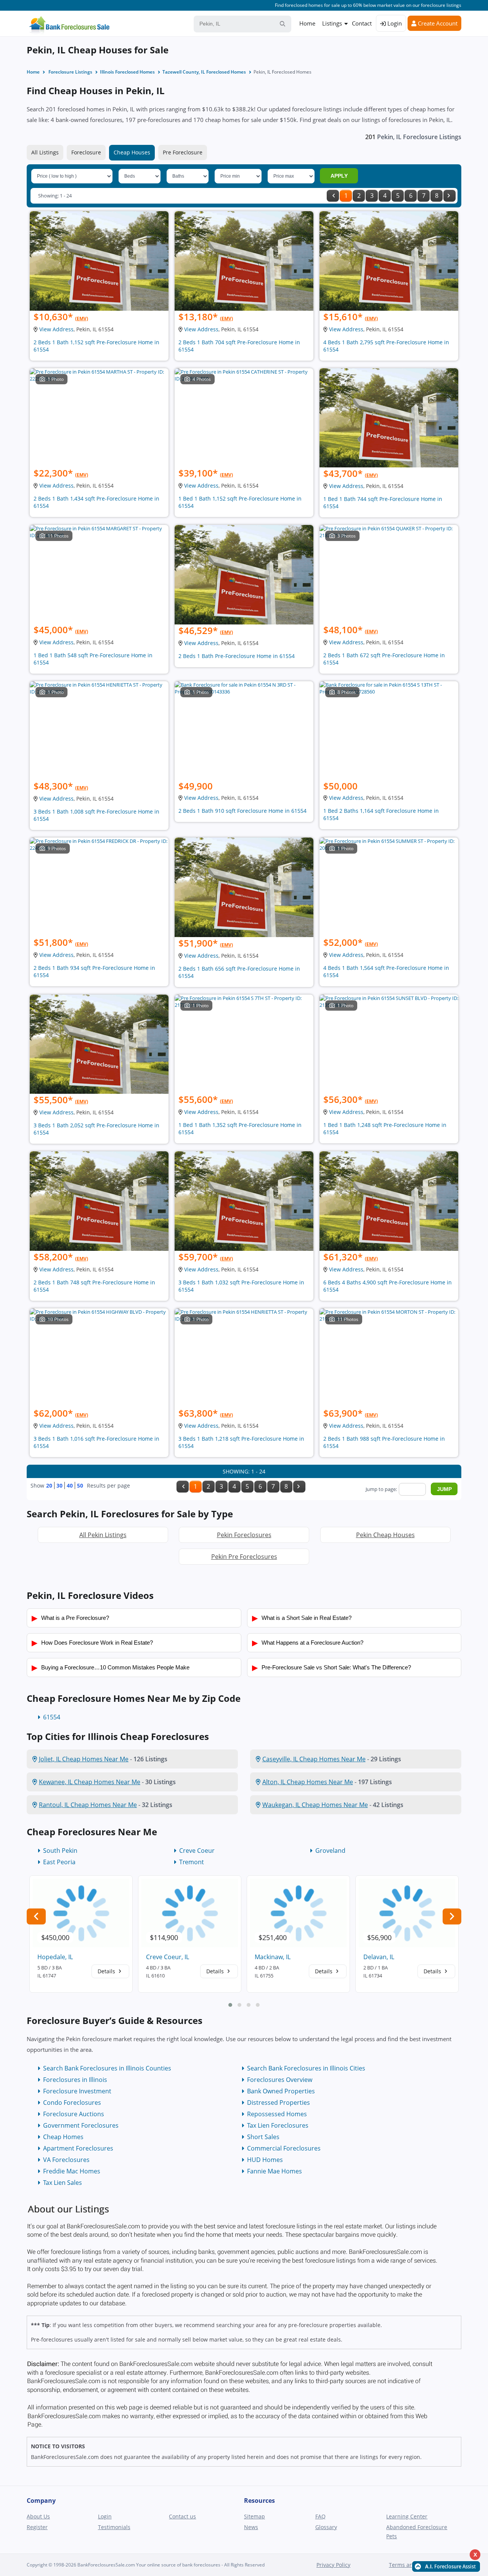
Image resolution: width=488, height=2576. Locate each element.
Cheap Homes (63, 2137)
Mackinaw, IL (273, 1957)
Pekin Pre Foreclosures (244, 1557)
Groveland (330, 1851)
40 (70, 1485)
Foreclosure (86, 152)
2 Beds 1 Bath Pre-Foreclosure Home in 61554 (237, 656)
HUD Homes (265, 2160)
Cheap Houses (132, 152)
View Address (56, 329)
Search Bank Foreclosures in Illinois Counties (107, 2068)
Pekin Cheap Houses (385, 1535)
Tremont (192, 1862)
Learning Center (407, 2516)
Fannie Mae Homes (274, 2171)
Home (307, 23)
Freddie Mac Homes (72, 2171)
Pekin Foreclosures (244, 1535)
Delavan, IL (379, 1957)
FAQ (320, 2516)
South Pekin (60, 1851)
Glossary (326, 2527)
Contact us (182, 2516)
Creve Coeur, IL (168, 1957)
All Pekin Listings (103, 1535)
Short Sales (263, 2137)
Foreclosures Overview (280, 2080)
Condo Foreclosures (72, 2103)
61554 (52, 1717)
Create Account (437, 23)
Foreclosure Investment (77, 2091)
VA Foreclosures (66, 2160)
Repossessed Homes (277, 2114)
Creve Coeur (197, 1851)
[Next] (449, 196)
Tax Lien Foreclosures (278, 2125)
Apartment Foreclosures (78, 2148)
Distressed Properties (279, 2103)
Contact (362, 23)
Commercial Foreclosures (284, 2148)
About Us (38, 2516)
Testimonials (114, 2527)
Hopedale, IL (55, 1957)
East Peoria (59, 1862)
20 (49, 1485)
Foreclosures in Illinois (75, 2080)
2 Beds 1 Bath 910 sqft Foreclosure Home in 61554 (242, 811)
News (251, 2527)
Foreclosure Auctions (74, 2114)
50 (80, 1485)
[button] (230, 2005)
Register (37, 2527)
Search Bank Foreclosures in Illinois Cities (306, 2068)
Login (394, 23)
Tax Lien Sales (63, 2183)
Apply (339, 176)
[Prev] (333, 196)
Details (107, 1971)
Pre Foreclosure (183, 152)
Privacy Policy (333, 2565)
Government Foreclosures (81, 2125)
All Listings (45, 152)
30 (59, 1485)
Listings (332, 23)
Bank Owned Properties (281, 2091)
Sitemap (254, 2516)
